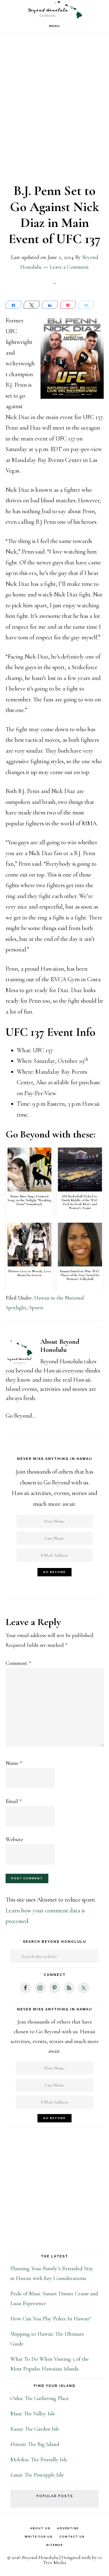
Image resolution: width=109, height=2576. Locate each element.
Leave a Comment (69, 267)
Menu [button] (55, 26)
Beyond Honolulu (54, 10)
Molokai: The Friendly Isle (39, 2460)
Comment (18, 1663)
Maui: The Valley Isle (33, 2414)
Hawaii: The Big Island (35, 2444)
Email (14, 1801)
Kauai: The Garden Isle (35, 2429)
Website (14, 1839)
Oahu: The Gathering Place (40, 2398)
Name (14, 1763)
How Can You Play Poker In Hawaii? (51, 2319)
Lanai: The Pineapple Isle (37, 2475)
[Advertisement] (54, 112)
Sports (36, 1308)
